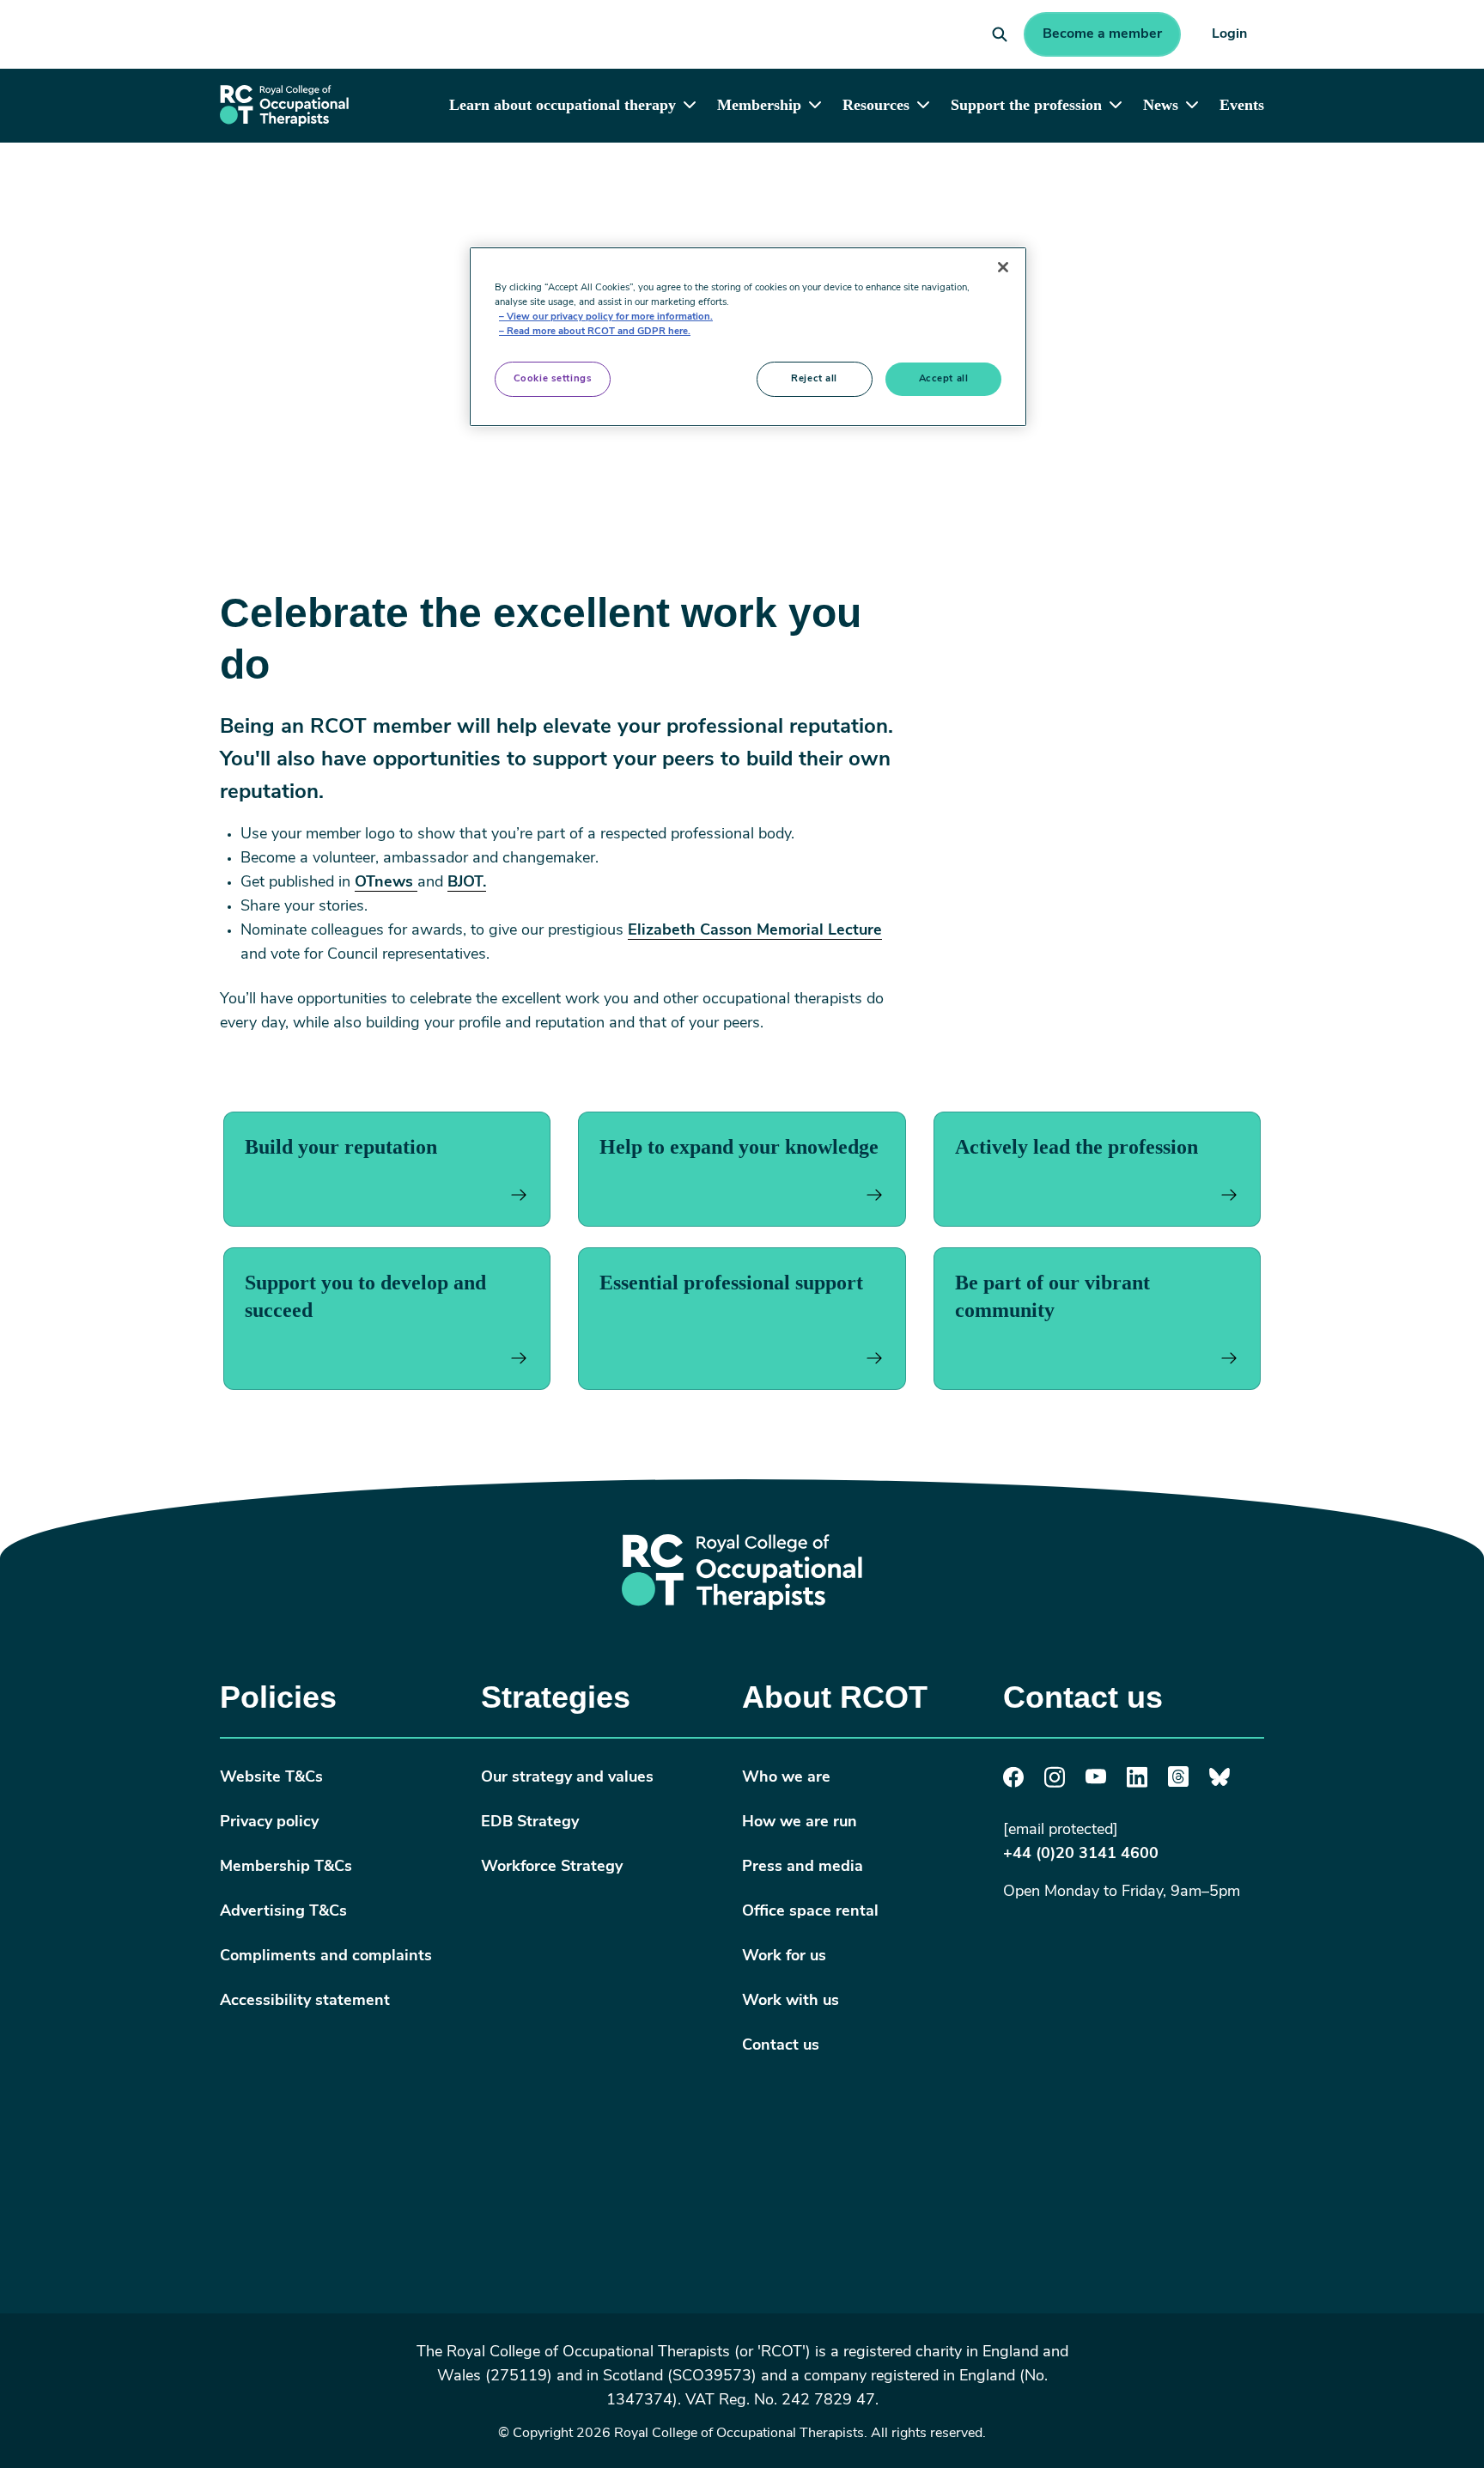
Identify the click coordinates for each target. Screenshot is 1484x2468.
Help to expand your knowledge (739, 1147)
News (1161, 105)
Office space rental (810, 1912)
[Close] (1003, 267)
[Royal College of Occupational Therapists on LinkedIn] (1137, 1784)
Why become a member (541, 187)
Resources (876, 105)
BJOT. (467, 883)
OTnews (386, 883)
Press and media (803, 1868)
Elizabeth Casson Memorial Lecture (755, 931)
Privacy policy (269, 1823)
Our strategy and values (567, 1778)
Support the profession (1026, 105)
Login (1229, 34)
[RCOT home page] (284, 105)
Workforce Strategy (552, 1868)
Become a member (1102, 34)
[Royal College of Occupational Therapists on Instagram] (1055, 1784)
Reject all (814, 379)
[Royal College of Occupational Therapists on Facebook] (1013, 1784)
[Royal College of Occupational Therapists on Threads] (1178, 1783)
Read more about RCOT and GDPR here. (599, 332)
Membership (759, 105)
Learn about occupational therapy (563, 105)
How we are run (800, 1823)
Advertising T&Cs (283, 1912)
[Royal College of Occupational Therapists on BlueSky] (1219, 1783)
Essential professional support (731, 1283)
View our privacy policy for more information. (610, 317)
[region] (748, 337)
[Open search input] (1000, 34)
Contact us (781, 2046)
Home (239, 187)
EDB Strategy (530, 1823)
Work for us (784, 1957)
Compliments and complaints (326, 1957)
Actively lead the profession (1077, 1147)
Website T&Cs (271, 1778)
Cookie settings (553, 379)
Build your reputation (341, 1147)
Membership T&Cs (286, 1868)
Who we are (786, 1778)
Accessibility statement (305, 2002)
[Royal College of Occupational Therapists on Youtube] (1096, 1781)
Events (1242, 105)
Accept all (944, 379)
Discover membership (361, 187)
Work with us (791, 2002)
